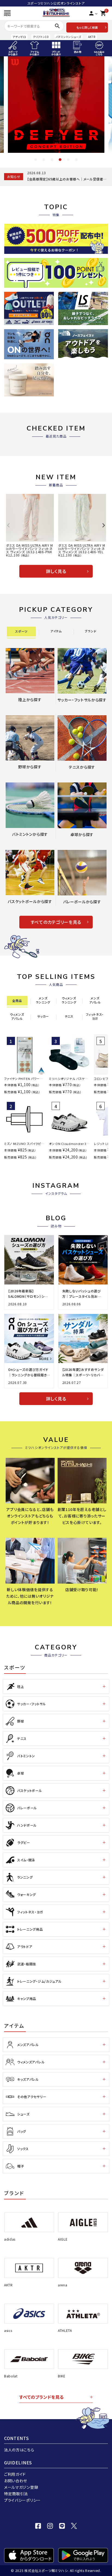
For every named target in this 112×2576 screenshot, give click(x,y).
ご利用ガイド (15, 2474)
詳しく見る (56, 571)
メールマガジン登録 (21, 2487)
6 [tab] (76, 160)
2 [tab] (44, 160)
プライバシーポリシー (22, 2500)
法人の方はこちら (19, 2450)
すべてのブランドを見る (41, 2397)
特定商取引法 (16, 2494)
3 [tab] (52, 160)
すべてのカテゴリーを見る (56, 922)
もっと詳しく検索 (87, 27)
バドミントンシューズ (69, 37)
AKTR (92, 37)
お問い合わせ (16, 2481)
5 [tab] (68, 160)
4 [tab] (60, 160)
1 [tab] (36, 160)
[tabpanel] (56, 105)
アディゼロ (19, 37)
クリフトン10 (41, 37)
